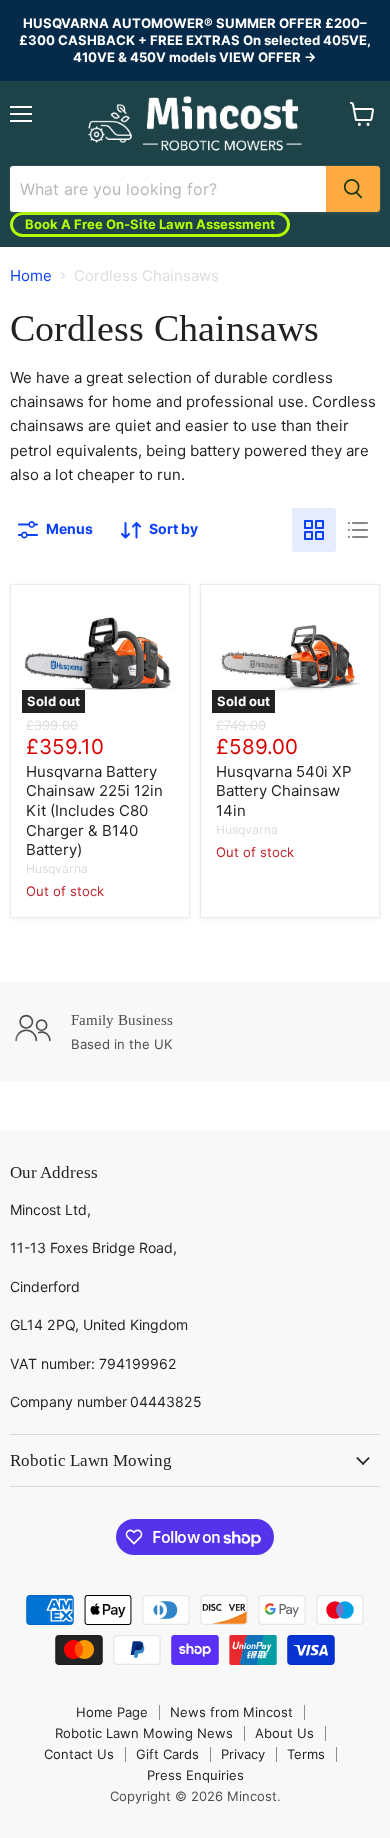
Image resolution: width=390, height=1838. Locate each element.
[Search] (353, 189)
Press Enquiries (195, 1775)
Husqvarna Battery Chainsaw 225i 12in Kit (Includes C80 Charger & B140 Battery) (94, 811)
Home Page (112, 1712)
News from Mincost (231, 1712)
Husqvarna (57, 868)
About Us (284, 1733)
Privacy (243, 1754)
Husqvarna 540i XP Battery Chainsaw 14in (284, 791)
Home (31, 275)
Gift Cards (167, 1754)
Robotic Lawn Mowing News (144, 1733)
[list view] (358, 530)
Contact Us (79, 1754)
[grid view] (314, 530)
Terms (306, 1754)
